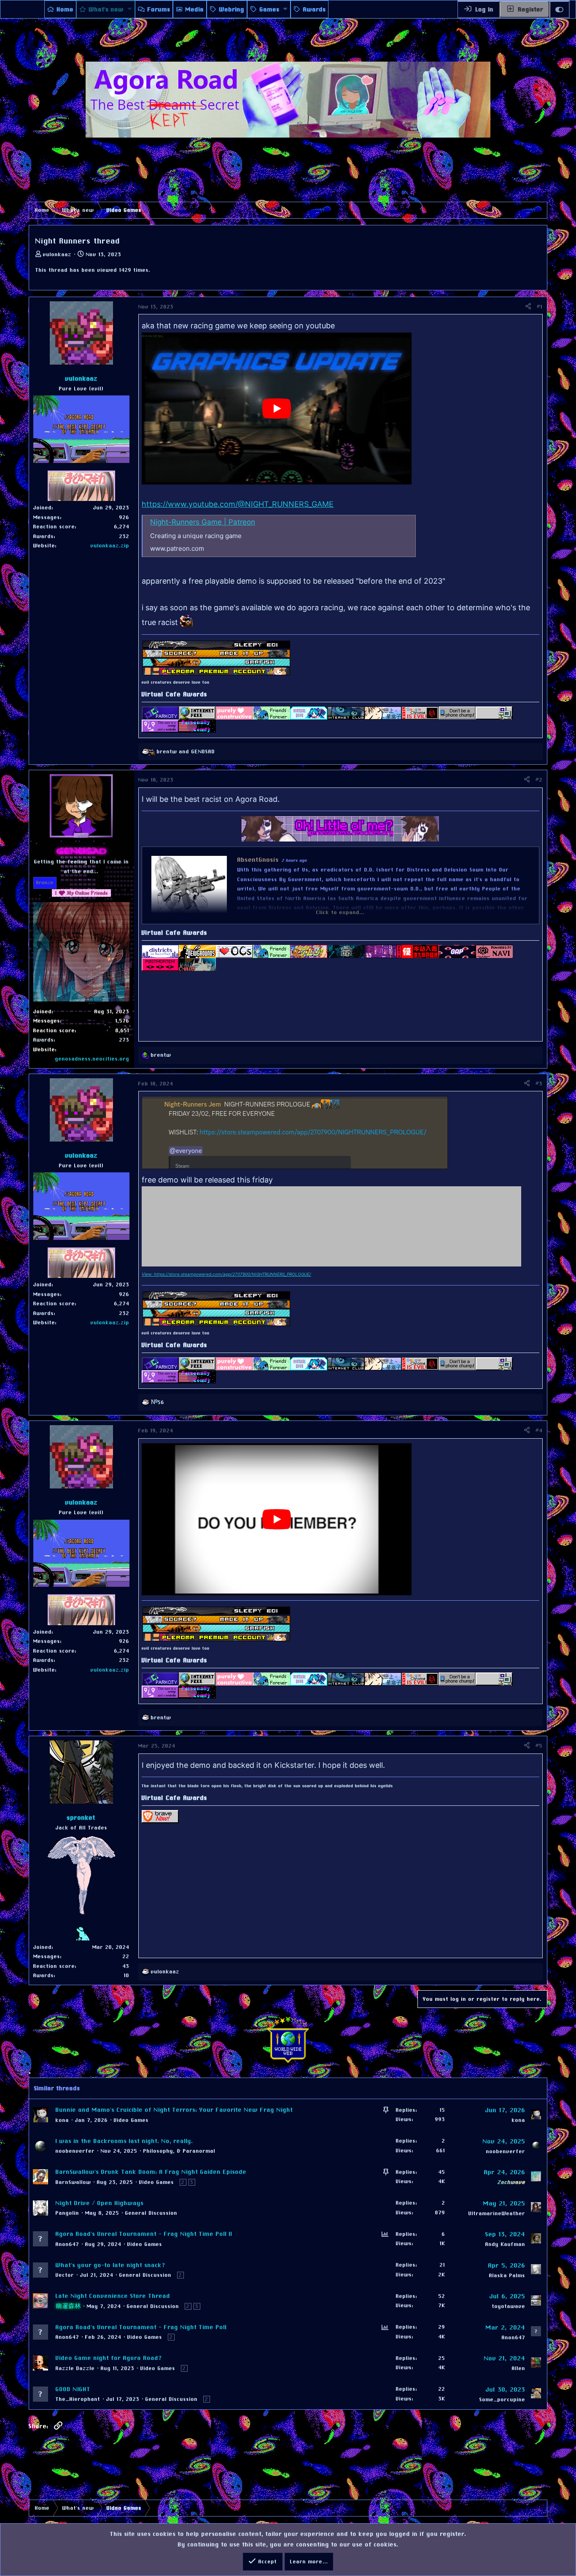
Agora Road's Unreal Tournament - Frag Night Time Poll (141, 2327)
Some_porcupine (502, 2400)
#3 (539, 1084)
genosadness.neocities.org (92, 1059)
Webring (232, 9)
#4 (539, 1431)
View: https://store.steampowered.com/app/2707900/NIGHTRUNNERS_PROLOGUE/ (226, 1274)
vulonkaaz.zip (110, 546)
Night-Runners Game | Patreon (203, 522)
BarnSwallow (73, 2182)
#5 (539, 1746)
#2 (539, 780)
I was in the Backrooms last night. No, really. (124, 2141)
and (186, 752)
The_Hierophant (78, 2399)
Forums (159, 9)
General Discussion (151, 2213)
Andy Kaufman (505, 2244)
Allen (519, 2368)
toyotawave (509, 2306)
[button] (130, 9)
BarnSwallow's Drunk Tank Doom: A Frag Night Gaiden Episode (151, 2172)
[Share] (528, 307)
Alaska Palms (507, 2276)
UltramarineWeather (497, 2213)
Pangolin (67, 2213)
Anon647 (67, 2244)
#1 (540, 307)
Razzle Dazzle (75, 2368)
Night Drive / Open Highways (100, 2203)
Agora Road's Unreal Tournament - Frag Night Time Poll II (144, 2234)
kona (62, 2120)
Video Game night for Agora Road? (109, 2358)
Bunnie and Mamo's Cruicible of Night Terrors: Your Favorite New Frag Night (174, 2110)
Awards (315, 9)
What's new (106, 9)
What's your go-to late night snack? (111, 2265)
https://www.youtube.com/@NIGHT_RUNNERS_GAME (238, 504)
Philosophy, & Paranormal (179, 2151)
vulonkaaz (57, 254)
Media (195, 9)
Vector (65, 2275)
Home (65, 9)
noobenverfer (75, 2151)
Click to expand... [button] (340, 912)
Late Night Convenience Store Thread (113, 2296)
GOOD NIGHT (73, 2389)
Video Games (131, 2120)
